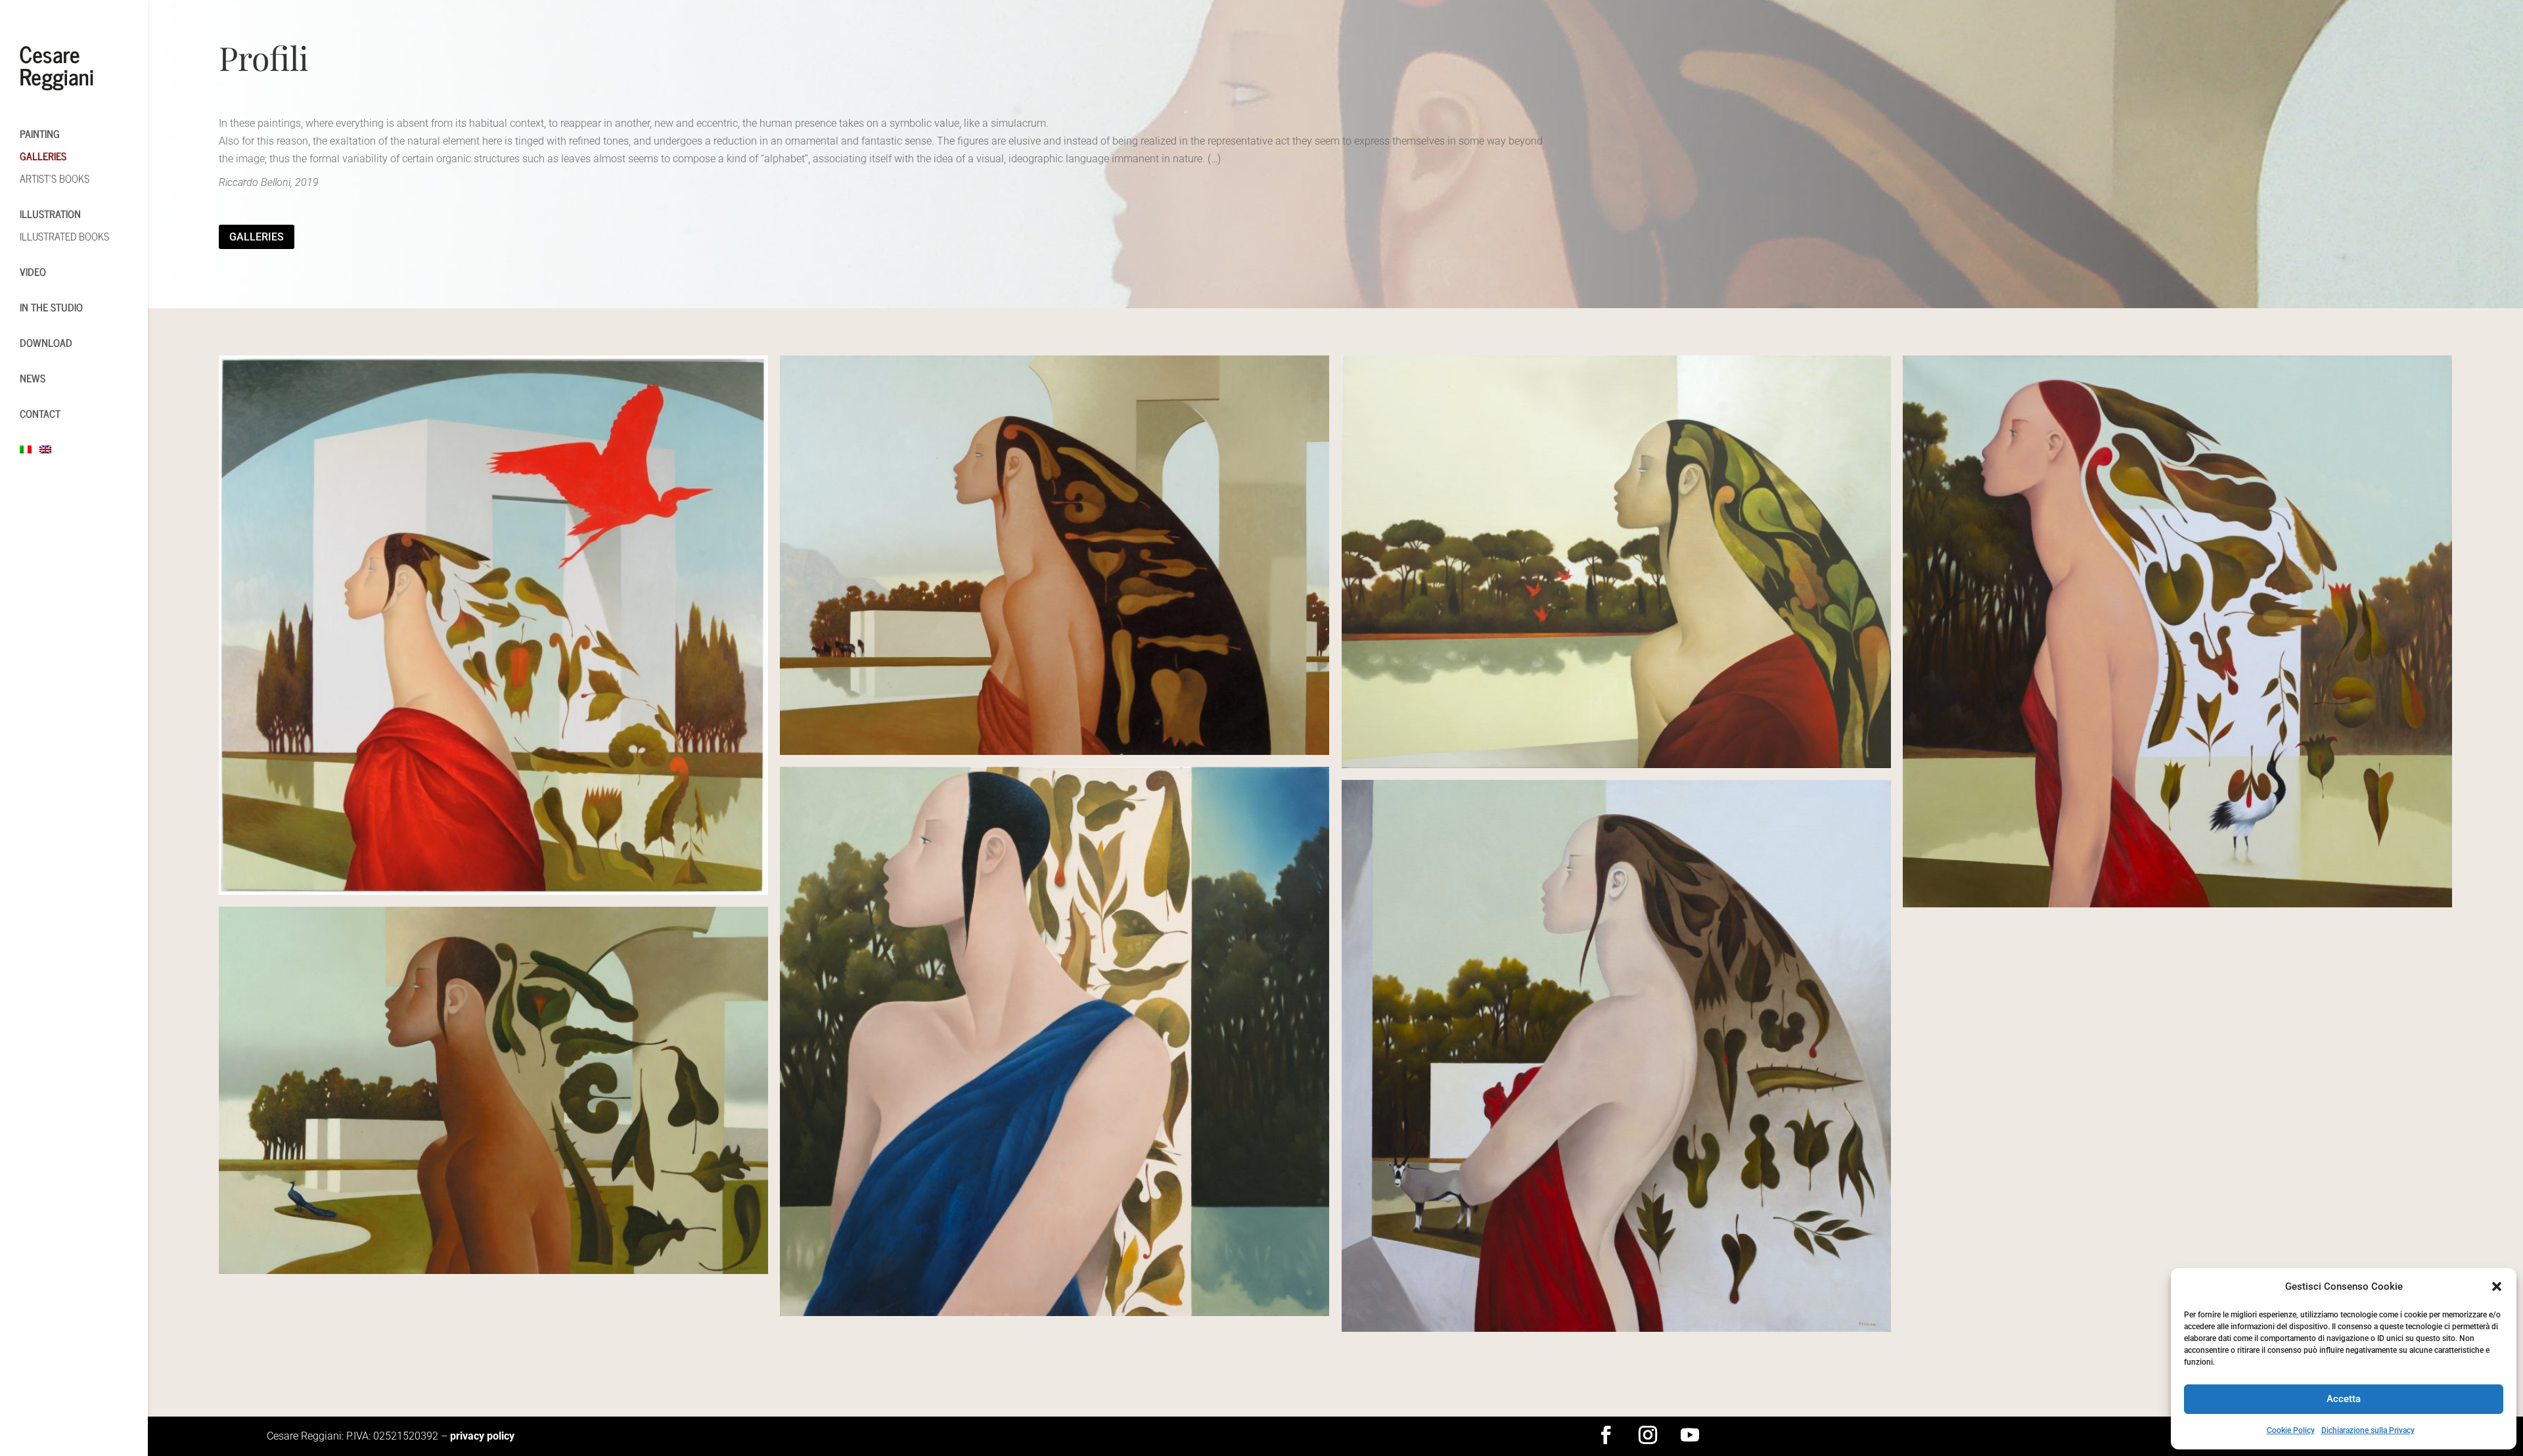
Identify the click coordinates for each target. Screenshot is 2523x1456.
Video (33, 271)
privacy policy (482, 1436)
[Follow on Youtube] (1690, 1435)
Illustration (50, 214)
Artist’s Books (55, 178)
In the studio (51, 307)
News (33, 378)
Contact (40, 413)
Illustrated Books (64, 236)
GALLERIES (43, 156)
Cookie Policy (2291, 1430)
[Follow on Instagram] (1648, 1435)
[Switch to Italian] (33, 449)
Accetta (2344, 1399)
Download (46, 342)
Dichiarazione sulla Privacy (2368, 1430)
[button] (2497, 1286)
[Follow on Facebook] (1606, 1435)
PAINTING (40, 133)
